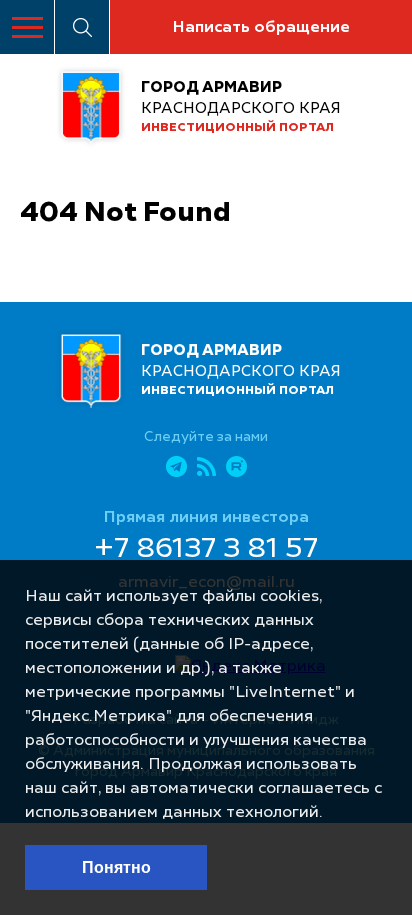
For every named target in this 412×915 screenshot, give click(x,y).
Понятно (116, 867)
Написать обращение (261, 28)
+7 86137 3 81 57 (206, 550)
